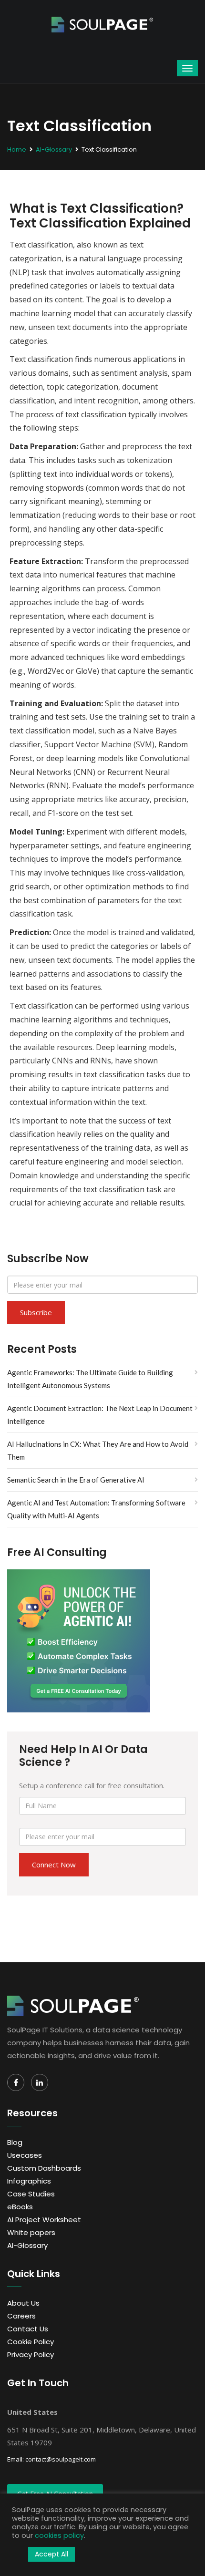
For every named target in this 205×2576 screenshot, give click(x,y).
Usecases (25, 2155)
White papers (31, 2232)
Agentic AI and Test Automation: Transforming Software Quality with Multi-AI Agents (96, 1509)
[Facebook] (16, 2082)
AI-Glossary (54, 149)
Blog (15, 2142)
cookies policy (59, 2535)
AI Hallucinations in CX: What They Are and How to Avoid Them (98, 1450)
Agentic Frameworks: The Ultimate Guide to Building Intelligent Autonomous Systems (90, 1379)
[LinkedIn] (40, 2082)
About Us (23, 2303)
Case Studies (31, 2194)
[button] (18, 2555)
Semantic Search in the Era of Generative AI (76, 1480)
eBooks (20, 2207)
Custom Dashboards (44, 2168)
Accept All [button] (51, 2554)
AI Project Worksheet (44, 2220)
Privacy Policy (31, 2354)
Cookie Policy (31, 2342)
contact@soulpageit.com (61, 2459)
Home (17, 149)
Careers (21, 2316)
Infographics (29, 2181)
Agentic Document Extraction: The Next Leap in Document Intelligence (100, 1415)
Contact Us (28, 2329)
